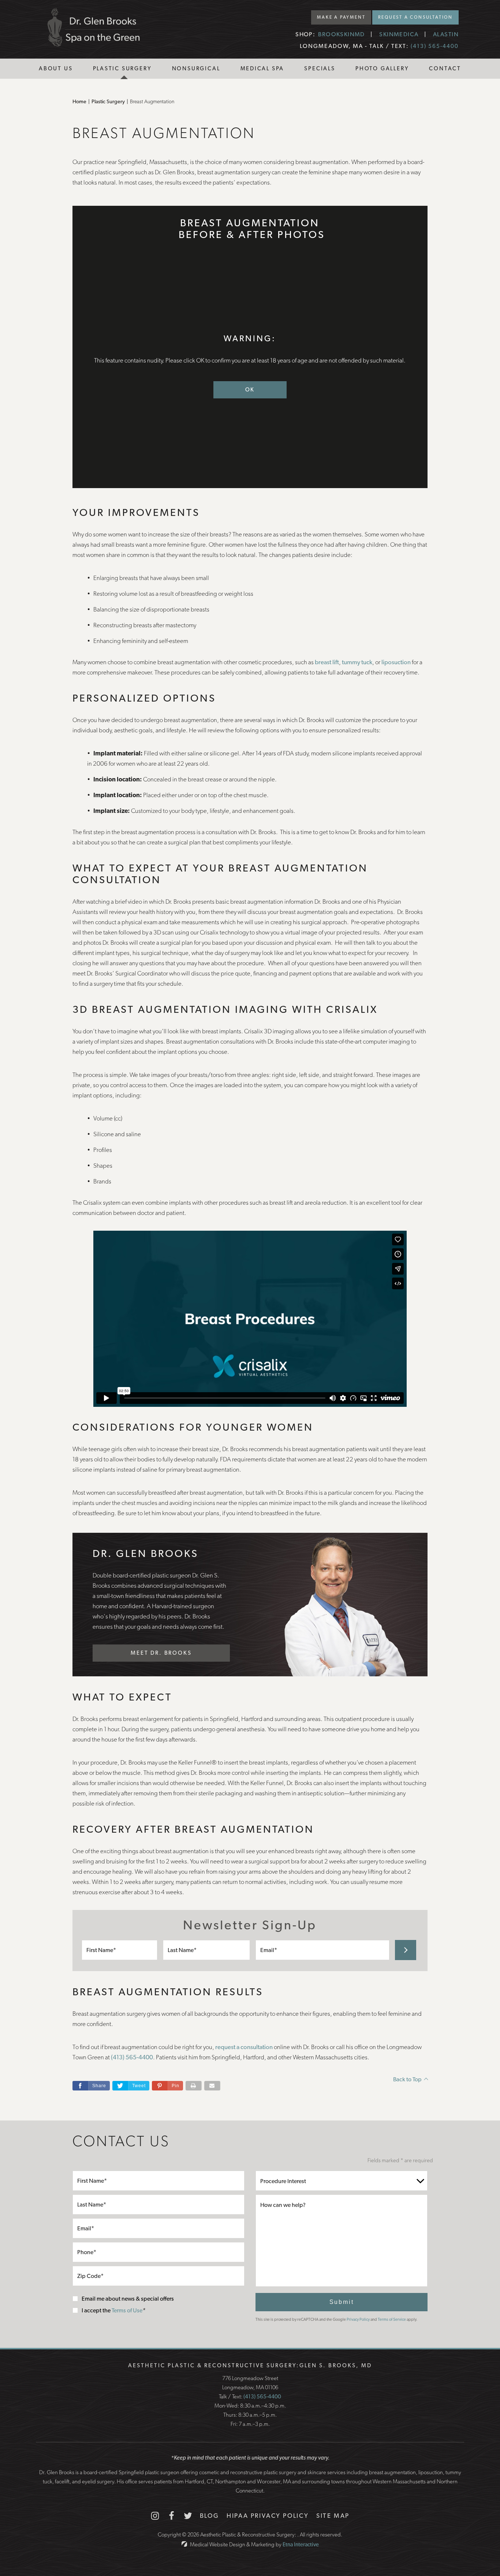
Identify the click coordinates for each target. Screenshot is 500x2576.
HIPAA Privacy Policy (268, 2516)
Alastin (446, 34)
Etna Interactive (301, 2545)
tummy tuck (357, 662)
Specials (320, 68)
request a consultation (244, 2047)
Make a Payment (341, 17)
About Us (56, 68)
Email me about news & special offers (128, 2299)
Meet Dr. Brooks (161, 1653)
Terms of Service (392, 2319)
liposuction (396, 662)
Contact (445, 68)
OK (250, 390)
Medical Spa (262, 68)
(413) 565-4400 (262, 2397)
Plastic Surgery (122, 68)
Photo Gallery (382, 68)
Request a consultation (415, 17)
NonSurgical (196, 68)
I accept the (97, 2310)
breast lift (327, 662)
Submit (342, 2302)
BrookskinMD (342, 34)
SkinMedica (399, 34)
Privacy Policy (358, 2319)
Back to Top (407, 2079)
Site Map (333, 2516)
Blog (210, 2516)
